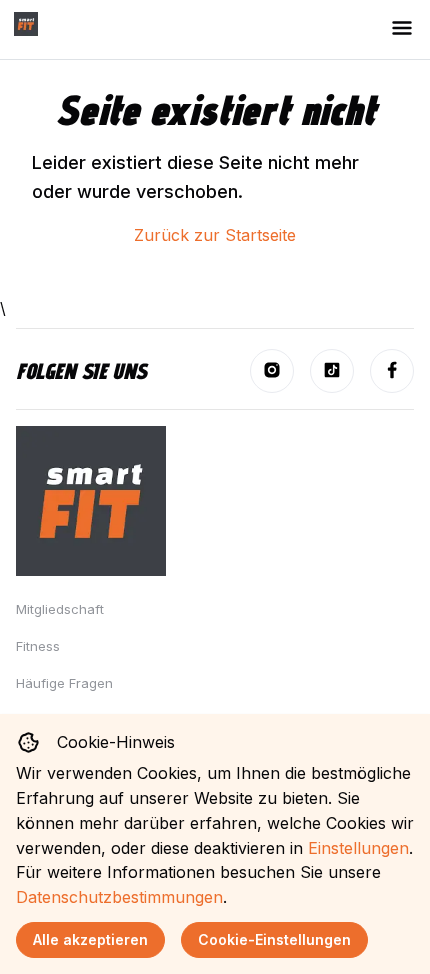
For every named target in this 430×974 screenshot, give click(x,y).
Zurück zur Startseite (215, 235)
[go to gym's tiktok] (332, 371)
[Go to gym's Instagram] (272, 371)
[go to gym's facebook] (392, 371)
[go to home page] (26, 27)
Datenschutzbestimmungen (119, 897)
